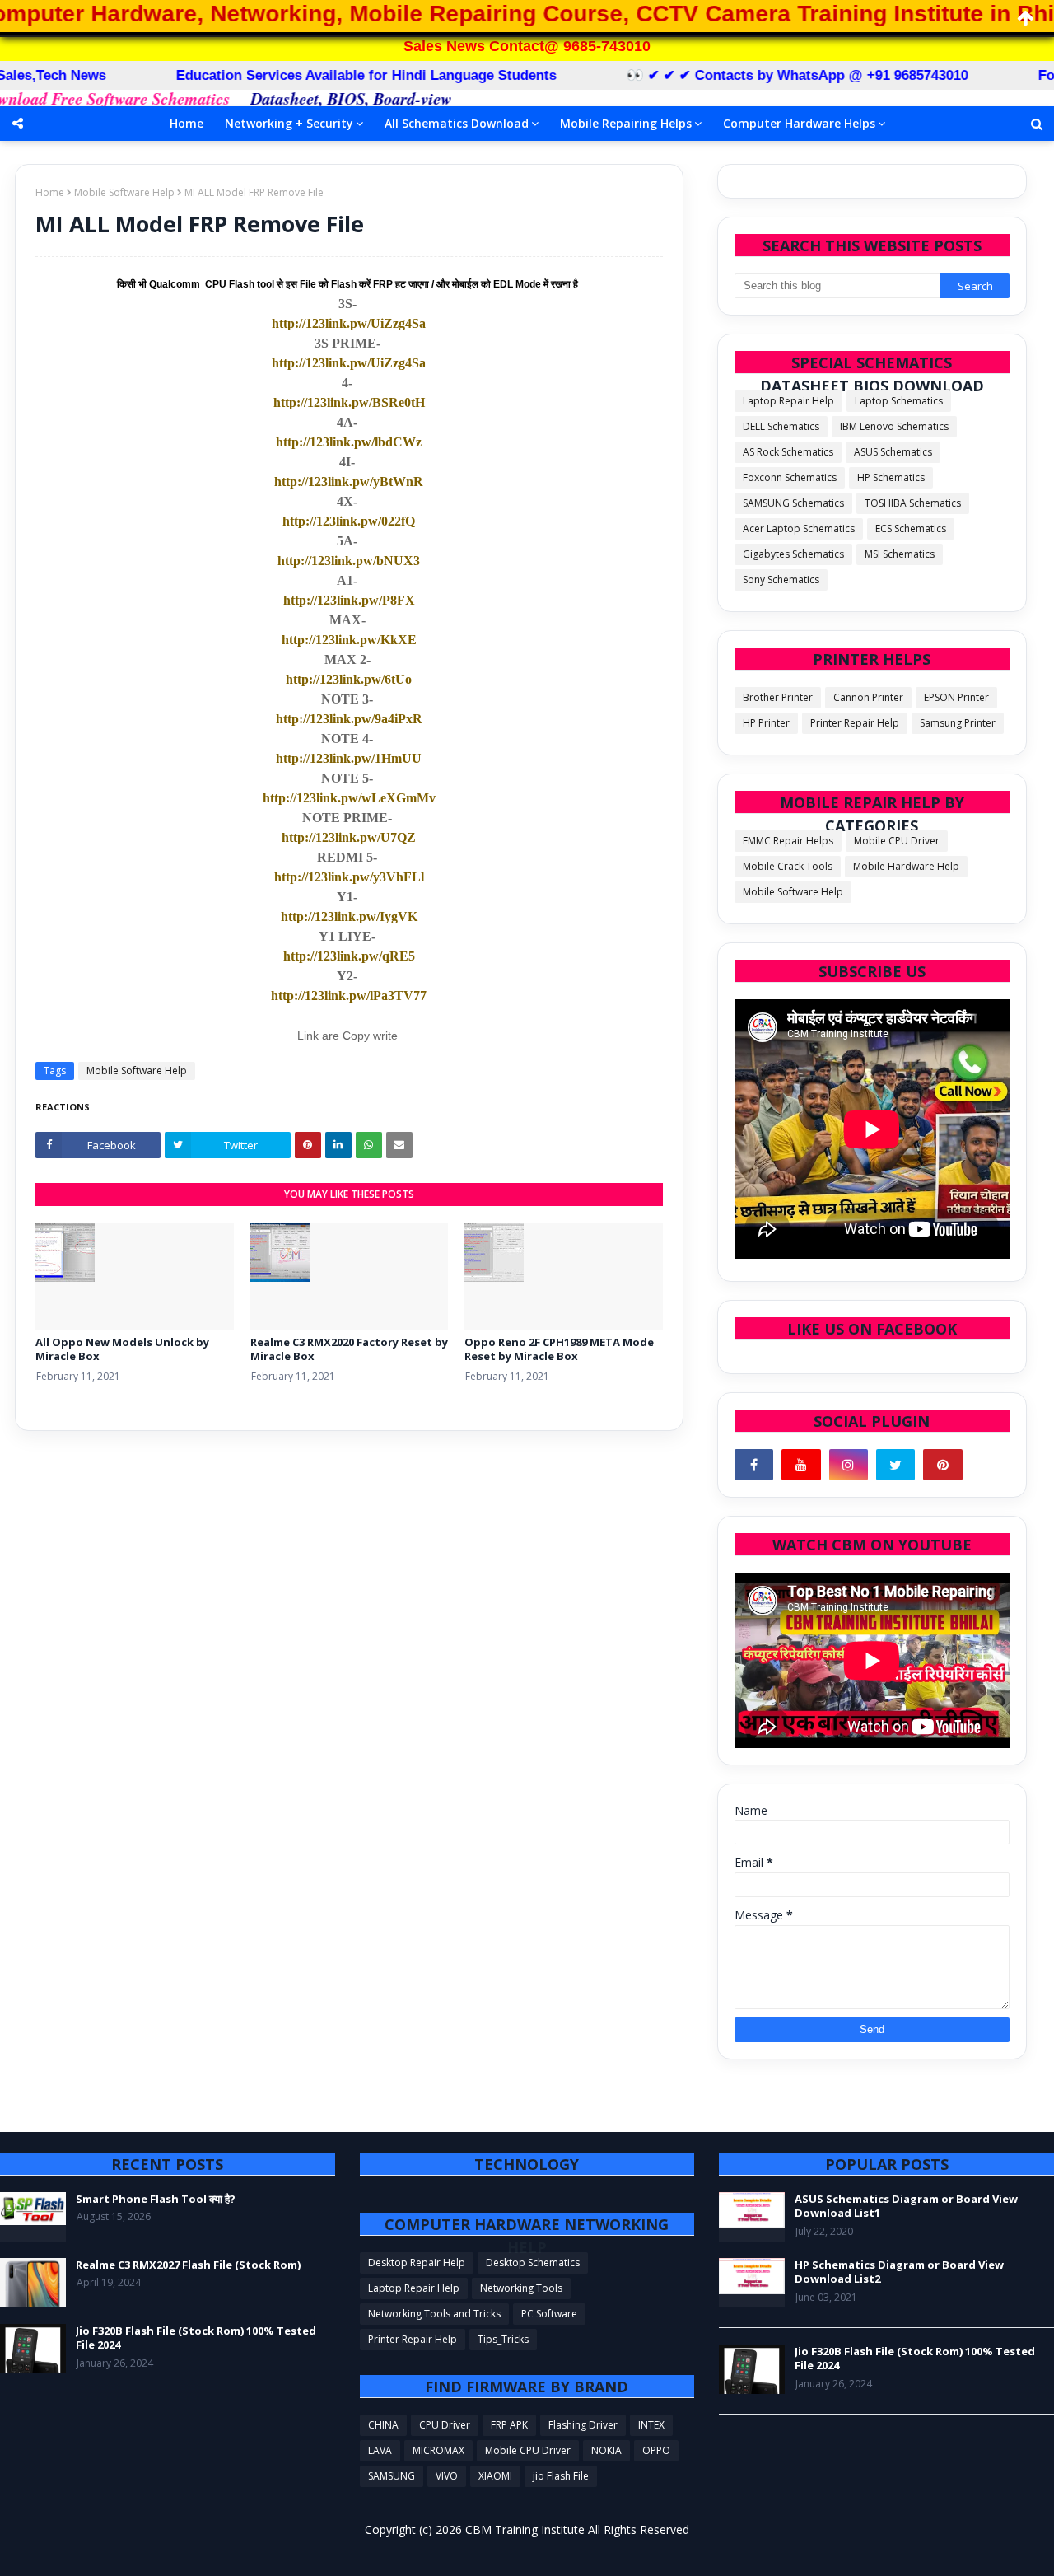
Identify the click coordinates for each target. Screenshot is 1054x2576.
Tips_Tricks (503, 2339)
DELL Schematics (781, 426)
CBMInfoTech (271, 2553)
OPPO (656, 2450)
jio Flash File (561, 2476)
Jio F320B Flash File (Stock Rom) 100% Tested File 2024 (196, 2338)
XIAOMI (495, 2476)
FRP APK (509, 2425)
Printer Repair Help (855, 723)
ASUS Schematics (893, 452)
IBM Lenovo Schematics (894, 426)
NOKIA (606, 2450)
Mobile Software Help (124, 192)
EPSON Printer (956, 697)
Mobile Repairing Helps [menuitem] (626, 123)
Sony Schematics (781, 580)
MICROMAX (438, 2450)
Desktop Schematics (533, 2263)
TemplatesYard (125, 2553)
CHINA (383, 2425)
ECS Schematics (911, 528)
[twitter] (895, 1465)
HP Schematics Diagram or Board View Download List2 (899, 2272)
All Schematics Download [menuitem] (457, 123)
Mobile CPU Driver (897, 841)
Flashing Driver (583, 2425)
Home (50, 192)
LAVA (380, 2450)
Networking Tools (521, 2288)
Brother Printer (778, 697)
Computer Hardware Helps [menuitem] (799, 123)
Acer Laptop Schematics (799, 528)
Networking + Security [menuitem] (289, 123)
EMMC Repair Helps (788, 841)
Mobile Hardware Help (906, 866)
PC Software (549, 2314)
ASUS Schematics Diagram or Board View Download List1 (906, 2207)
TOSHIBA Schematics (913, 503)
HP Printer (766, 723)
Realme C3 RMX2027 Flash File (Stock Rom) (188, 2265)
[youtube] (801, 1465)
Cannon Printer (868, 697)
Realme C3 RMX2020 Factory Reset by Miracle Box (349, 1350)
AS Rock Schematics (788, 452)
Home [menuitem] (187, 123)
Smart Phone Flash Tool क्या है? (156, 2199)
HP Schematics (891, 477)
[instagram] (849, 1465)
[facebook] (754, 1465)
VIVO (447, 2476)
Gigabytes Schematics (793, 554)
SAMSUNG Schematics (793, 503)
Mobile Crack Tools (788, 866)
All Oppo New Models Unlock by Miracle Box (122, 1350)
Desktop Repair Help (417, 2263)
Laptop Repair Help (788, 401)
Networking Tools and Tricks (434, 2314)
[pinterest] (942, 1465)
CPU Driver (445, 2425)
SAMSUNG (392, 2476)
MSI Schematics (900, 554)
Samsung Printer (958, 723)
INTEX (651, 2425)
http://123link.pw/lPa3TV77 (349, 996)
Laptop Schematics (899, 401)
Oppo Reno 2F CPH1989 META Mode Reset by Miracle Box (559, 1350)
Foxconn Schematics (790, 477)
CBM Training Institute (525, 2529)
